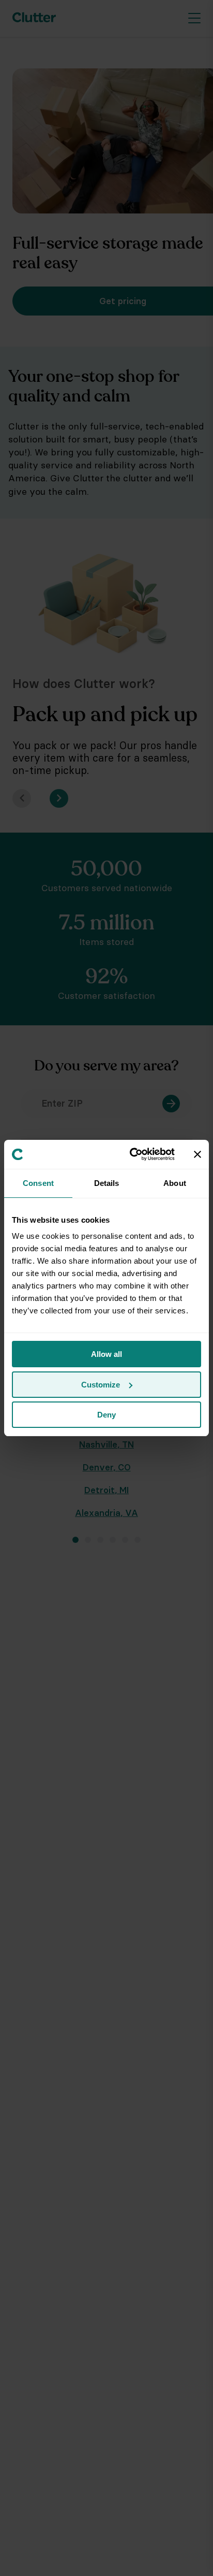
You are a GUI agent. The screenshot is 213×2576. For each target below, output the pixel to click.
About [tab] (175, 1183)
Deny (106, 1415)
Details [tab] (107, 1183)
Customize (101, 1385)
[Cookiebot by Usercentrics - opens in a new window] (132, 1154)
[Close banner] (197, 1154)
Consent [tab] (38, 1183)
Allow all (106, 1354)
